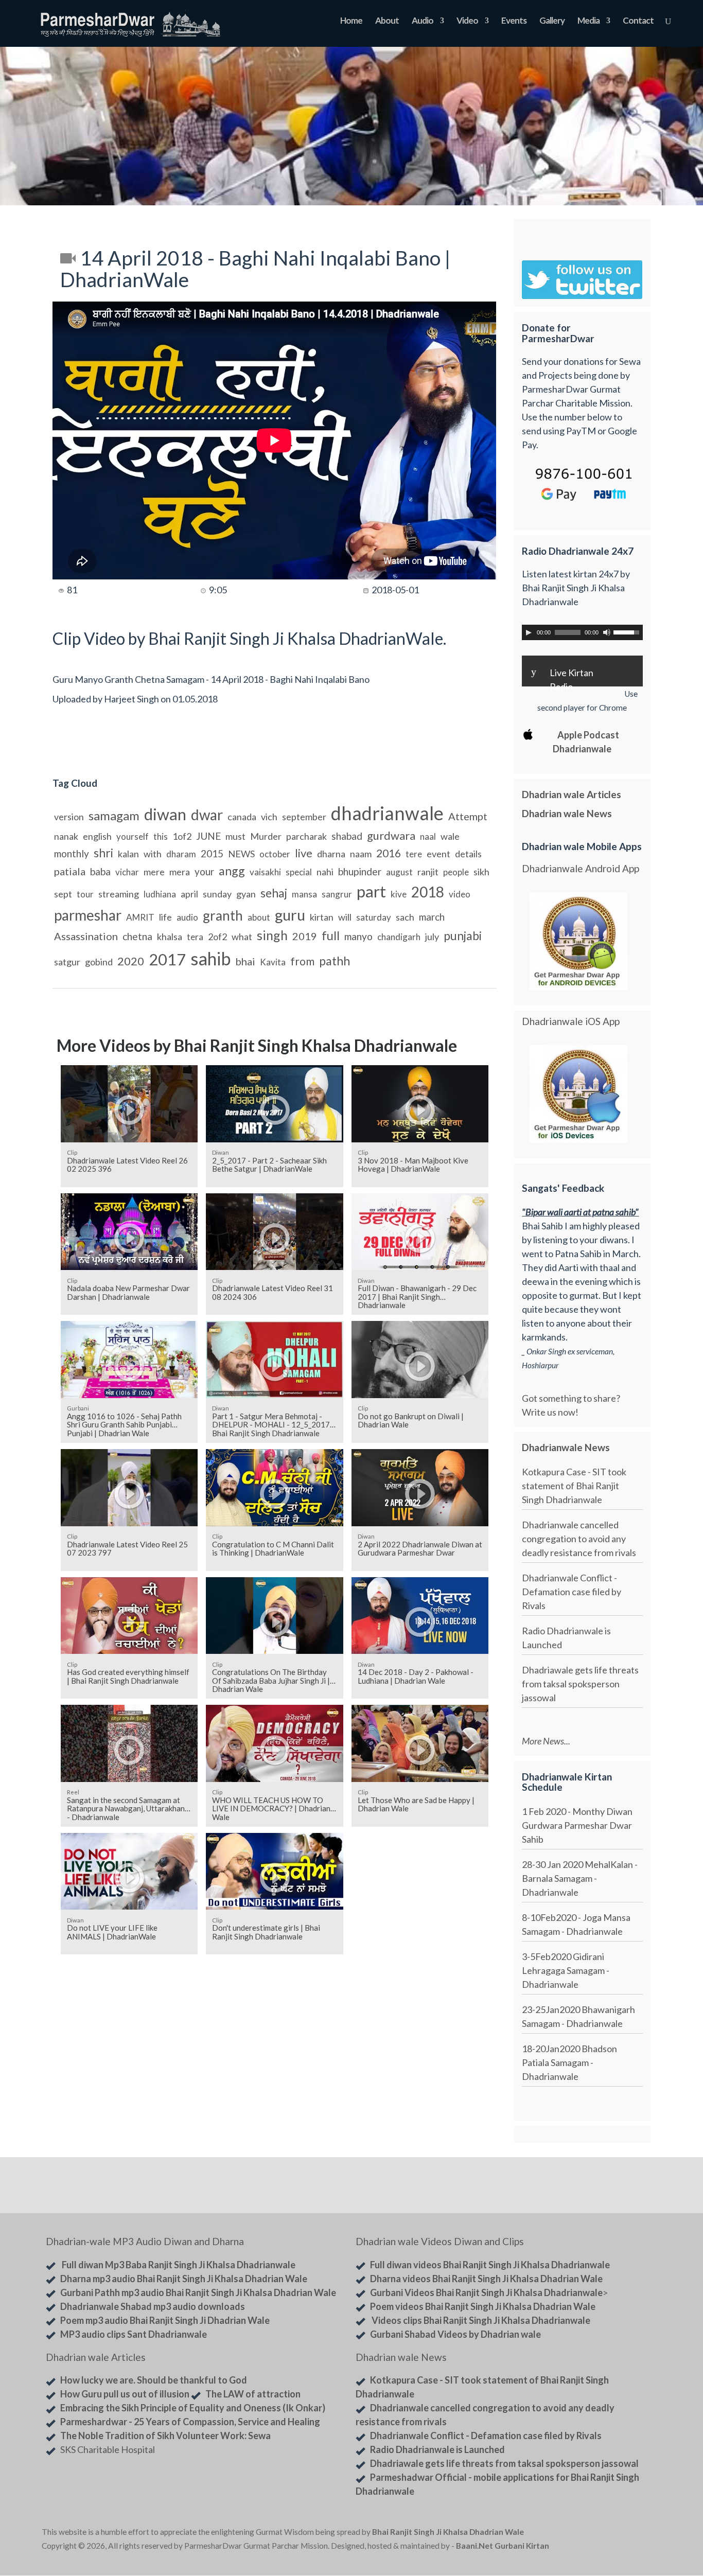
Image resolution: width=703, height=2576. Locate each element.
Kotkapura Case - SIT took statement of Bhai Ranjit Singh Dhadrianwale (574, 1486)
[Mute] (607, 632)
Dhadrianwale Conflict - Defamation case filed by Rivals (572, 1592)
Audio (423, 21)
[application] (582, 632)
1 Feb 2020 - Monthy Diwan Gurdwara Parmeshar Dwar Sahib (577, 1825)
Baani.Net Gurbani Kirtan (503, 2546)
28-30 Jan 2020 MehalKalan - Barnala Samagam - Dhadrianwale (580, 1878)
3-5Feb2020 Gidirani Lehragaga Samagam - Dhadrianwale (566, 1970)
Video (467, 21)
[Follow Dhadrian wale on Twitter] (635, 2534)
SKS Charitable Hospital (108, 2449)
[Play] (529, 632)
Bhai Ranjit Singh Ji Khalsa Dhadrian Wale (448, 2532)
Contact (638, 21)
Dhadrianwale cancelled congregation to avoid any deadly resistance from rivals (579, 1539)
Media (588, 21)
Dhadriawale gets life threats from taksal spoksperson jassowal (580, 1684)
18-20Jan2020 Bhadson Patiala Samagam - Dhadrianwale (569, 2062)
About (387, 21)
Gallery (552, 21)
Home (351, 21)
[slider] (628, 631)
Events (514, 21)
